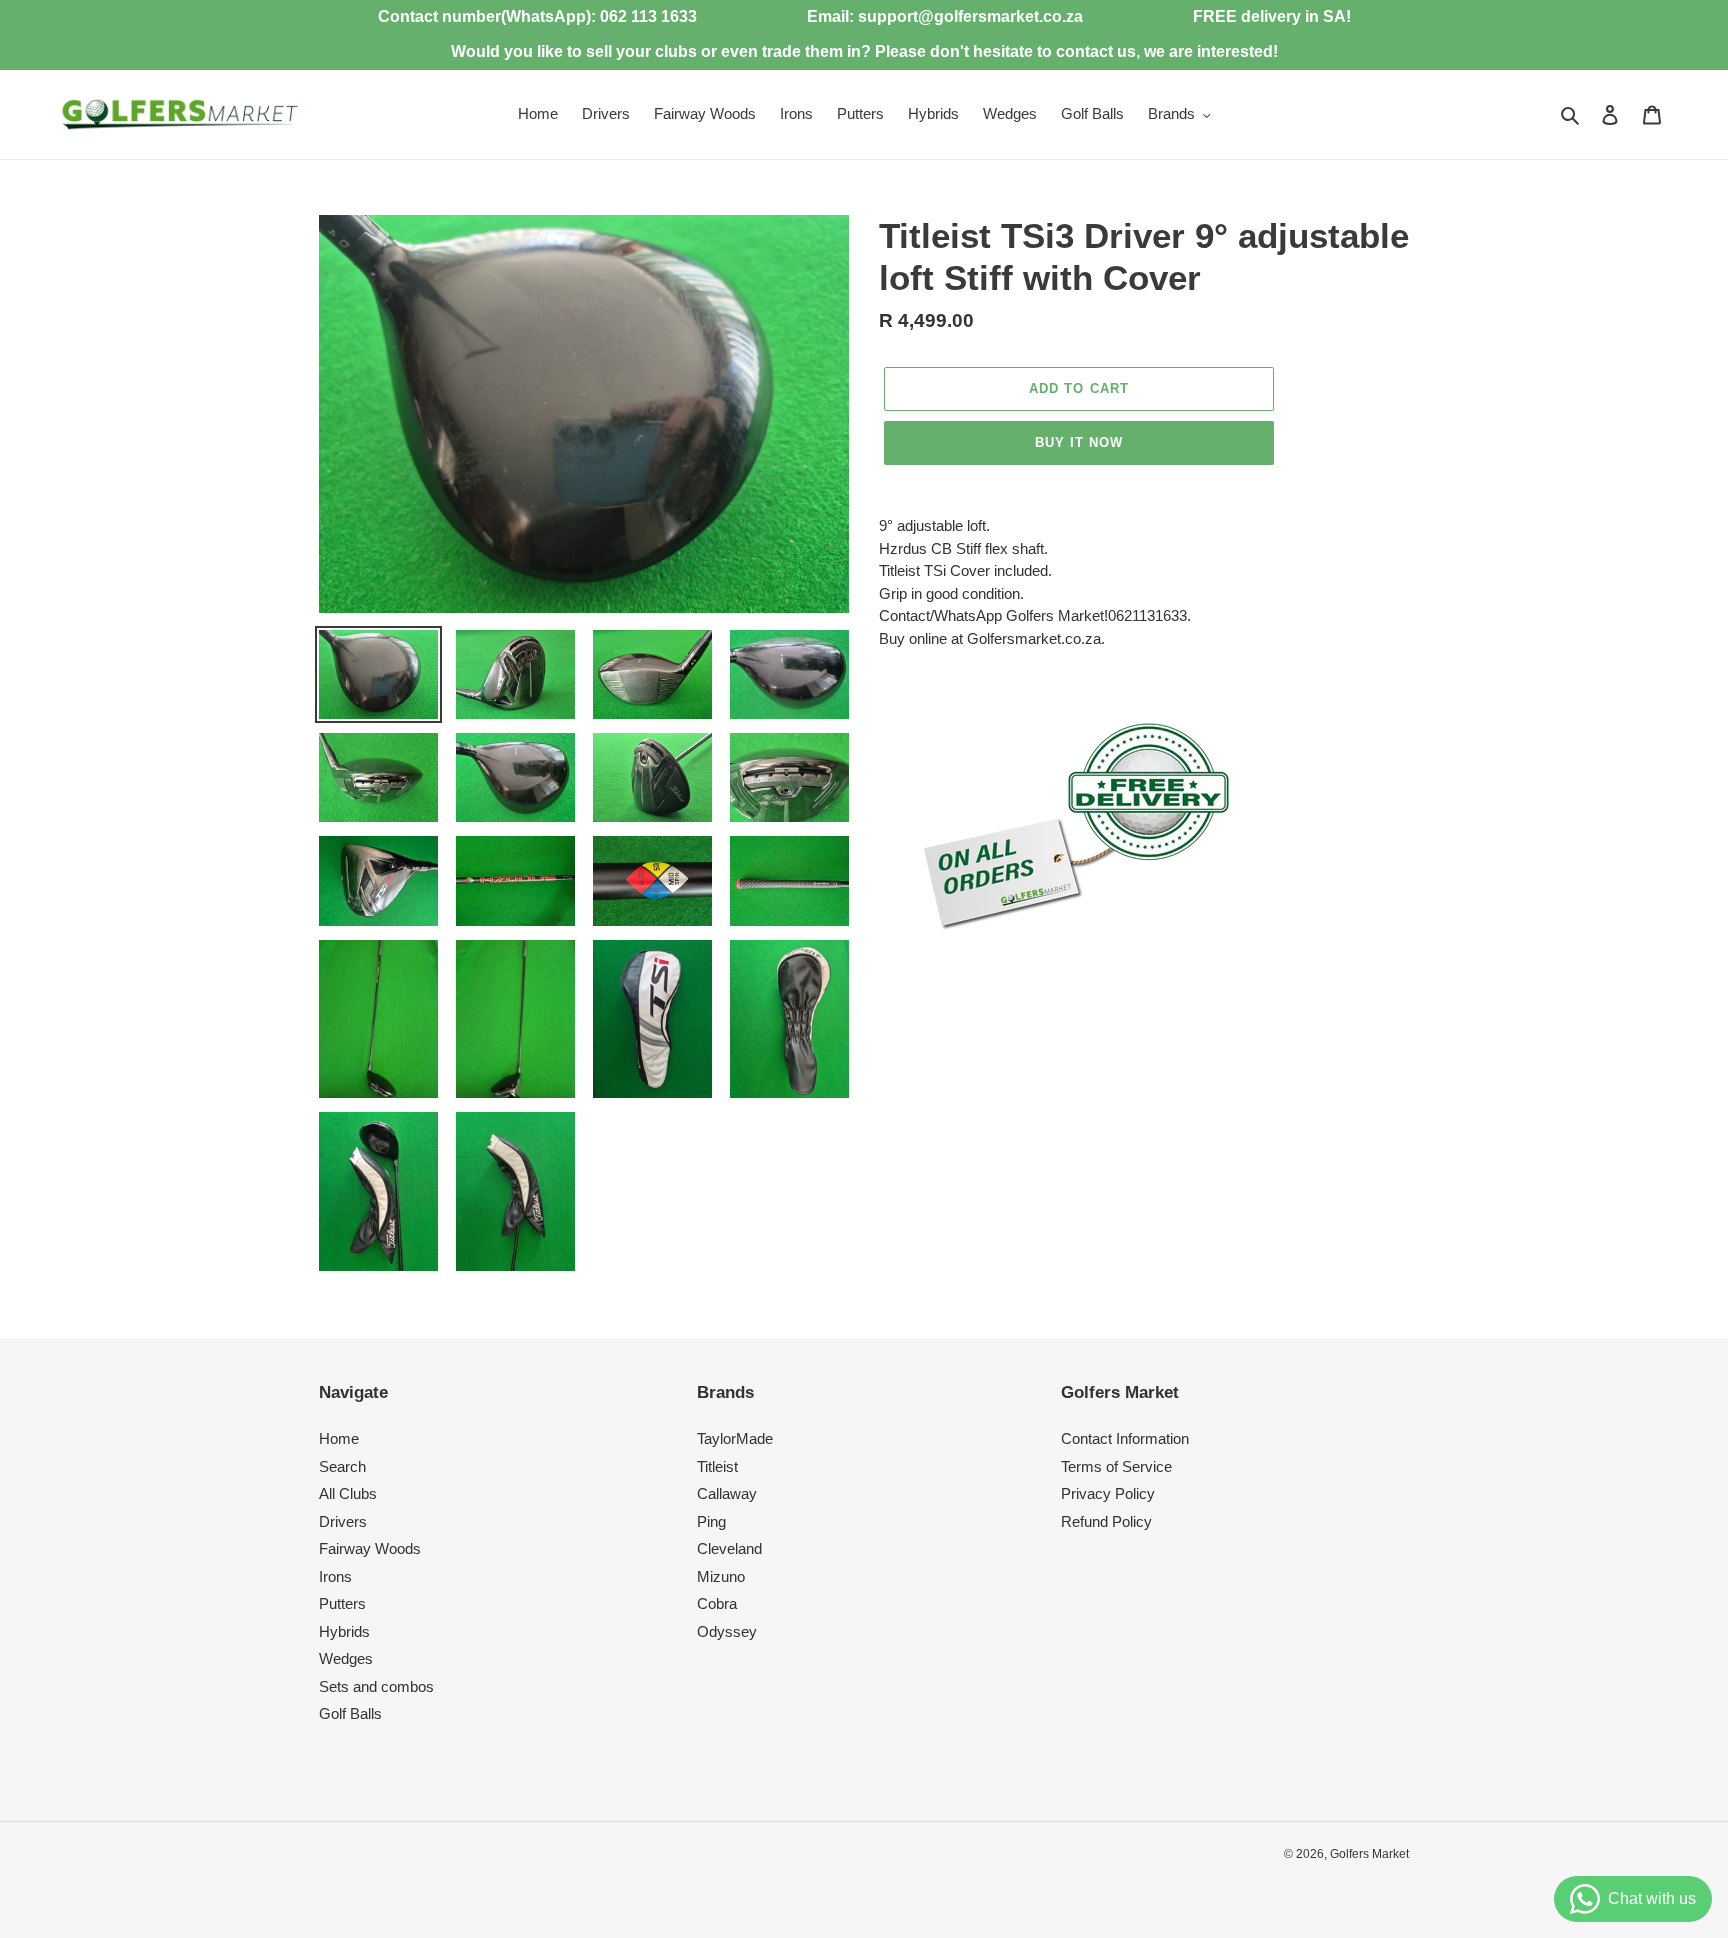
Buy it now (1079, 442)
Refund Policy (1106, 1521)
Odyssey (727, 1631)
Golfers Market (1369, 1854)
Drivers (343, 1521)
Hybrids (344, 1631)
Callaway (727, 1493)
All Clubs (348, 1493)
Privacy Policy (1108, 1493)
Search (342, 1466)
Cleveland (729, 1548)
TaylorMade (735, 1438)
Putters (342, 1603)
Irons (335, 1576)
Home (339, 1438)
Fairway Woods (370, 1548)
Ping (711, 1521)
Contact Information (1125, 1438)
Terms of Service (1116, 1466)
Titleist (717, 1466)
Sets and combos (376, 1686)
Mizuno (721, 1576)
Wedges (346, 1658)
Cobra (717, 1603)
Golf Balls (350, 1713)
